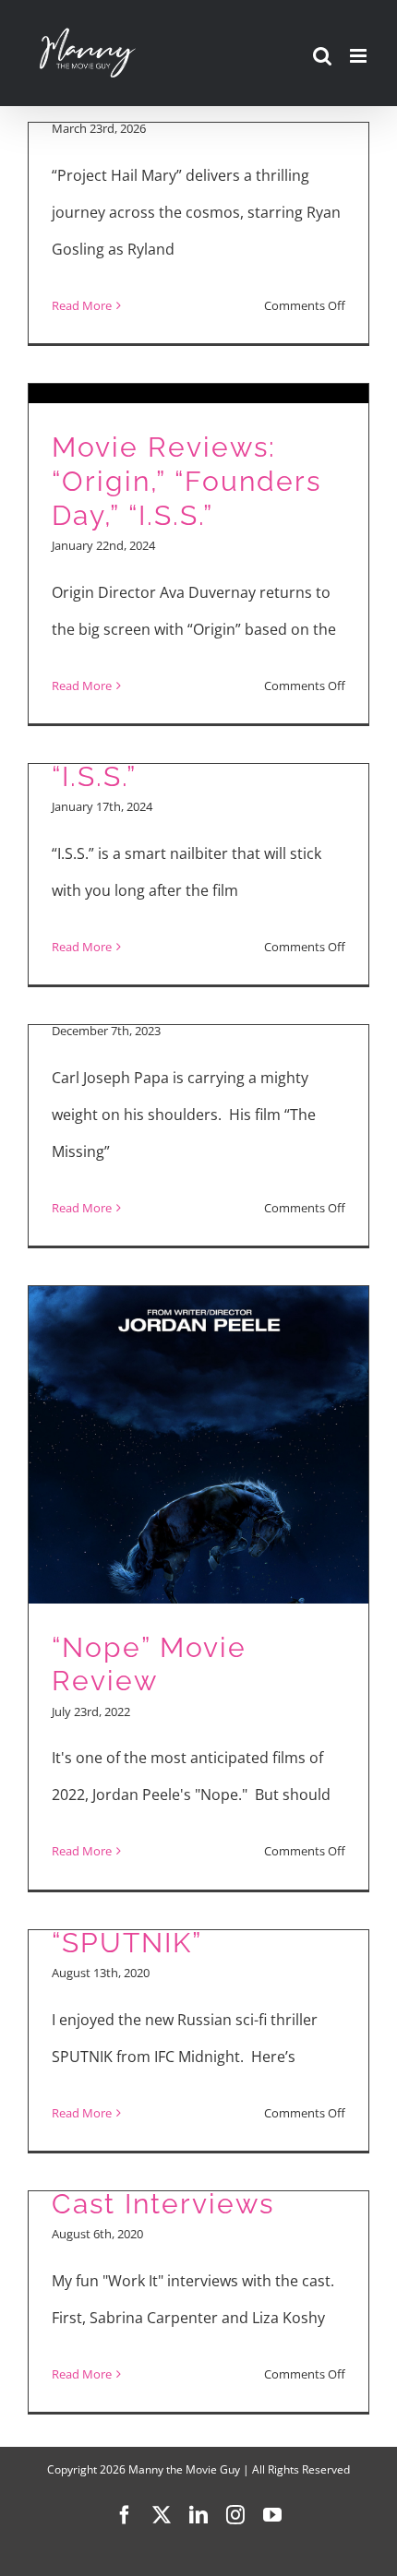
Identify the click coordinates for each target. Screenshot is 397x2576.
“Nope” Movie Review (149, 1664)
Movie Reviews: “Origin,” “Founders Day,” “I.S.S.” (186, 481)
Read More (82, 305)
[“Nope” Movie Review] (198, 1588)
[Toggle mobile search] (322, 56)
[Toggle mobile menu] (360, 56)
